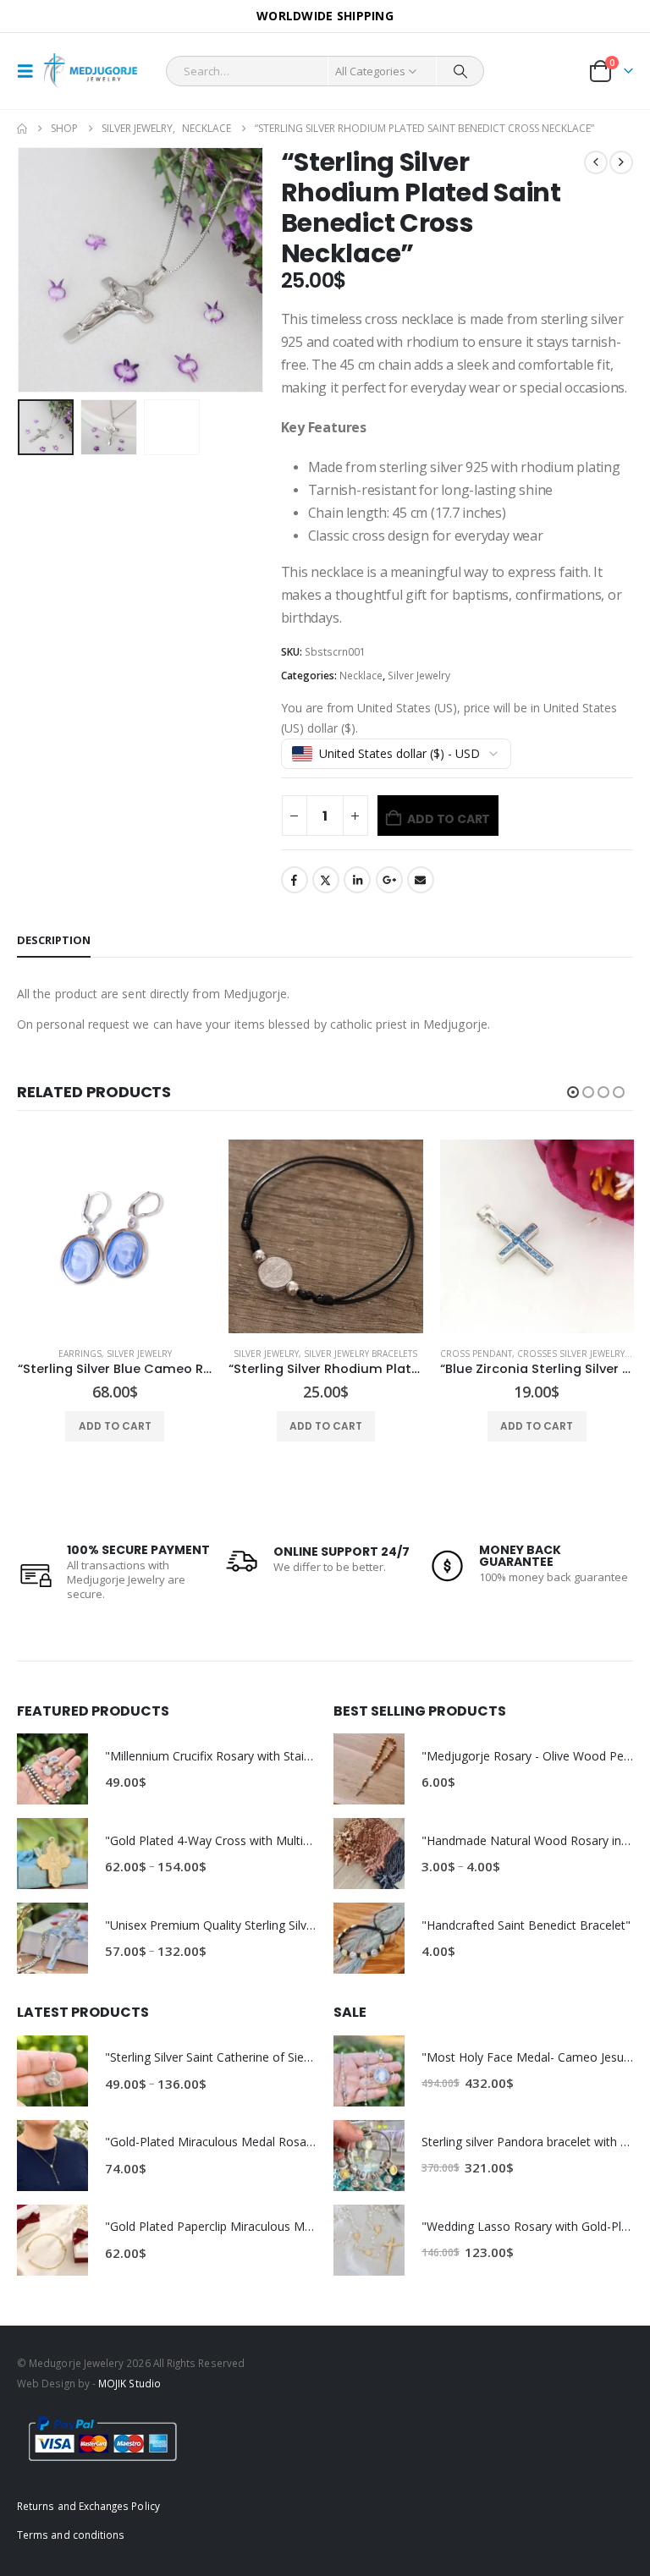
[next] (621, 162)
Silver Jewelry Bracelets (361, 1354)
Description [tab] (54, 940)
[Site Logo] (91, 71)
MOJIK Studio (129, 2383)
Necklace (361, 676)
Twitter (326, 880)
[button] (30, 71)
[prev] (596, 162)
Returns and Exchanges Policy (88, 2506)
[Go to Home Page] (22, 129)
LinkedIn (357, 880)
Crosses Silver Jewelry (571, 1354)
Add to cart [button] (115, 1426)
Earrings (80, 1354)
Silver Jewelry (419, 676)
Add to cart (449, 819)
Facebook (295, 880)
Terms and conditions (71, 2535)
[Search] (460, 71)
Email (421, 880)
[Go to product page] (115, 1236)
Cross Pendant (476, 1354)
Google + (389, 880)
